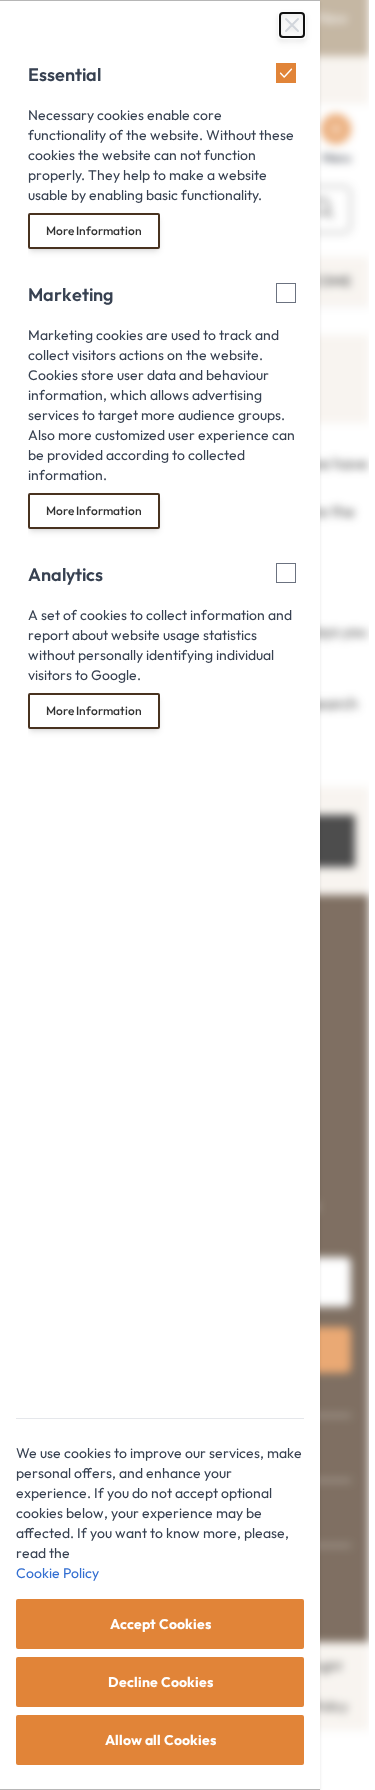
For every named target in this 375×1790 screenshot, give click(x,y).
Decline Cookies (160, 1682)
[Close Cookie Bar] (292, 25)
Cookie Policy (57, 1573)
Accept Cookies (160, 1624)
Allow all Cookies (160, 1740)
